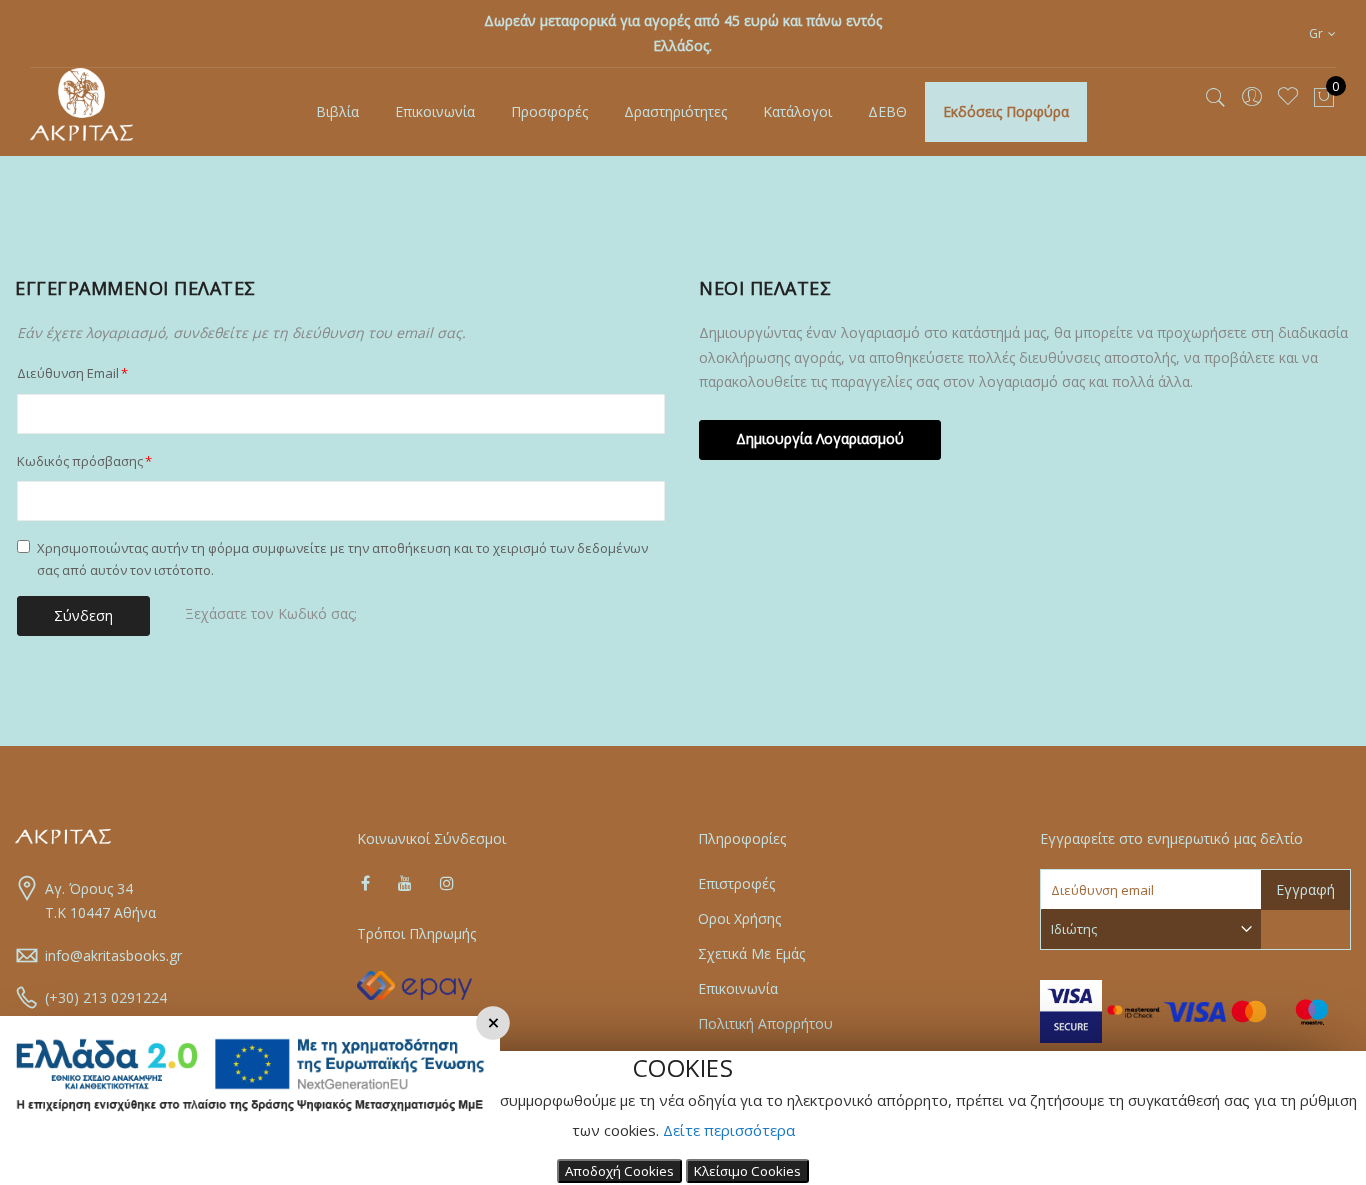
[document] (683, 1118)
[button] (1322, 33)
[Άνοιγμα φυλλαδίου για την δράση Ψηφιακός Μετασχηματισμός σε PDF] (250, 1122)
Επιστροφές (736, 883)
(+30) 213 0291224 (106, 997)
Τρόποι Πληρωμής (416, 933)
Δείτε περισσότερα (729, 1130)
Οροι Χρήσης (739, 918)
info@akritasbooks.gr (113, 955)
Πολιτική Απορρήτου (765, 1023)
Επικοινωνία (738, 988)
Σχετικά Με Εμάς (751, 953)
